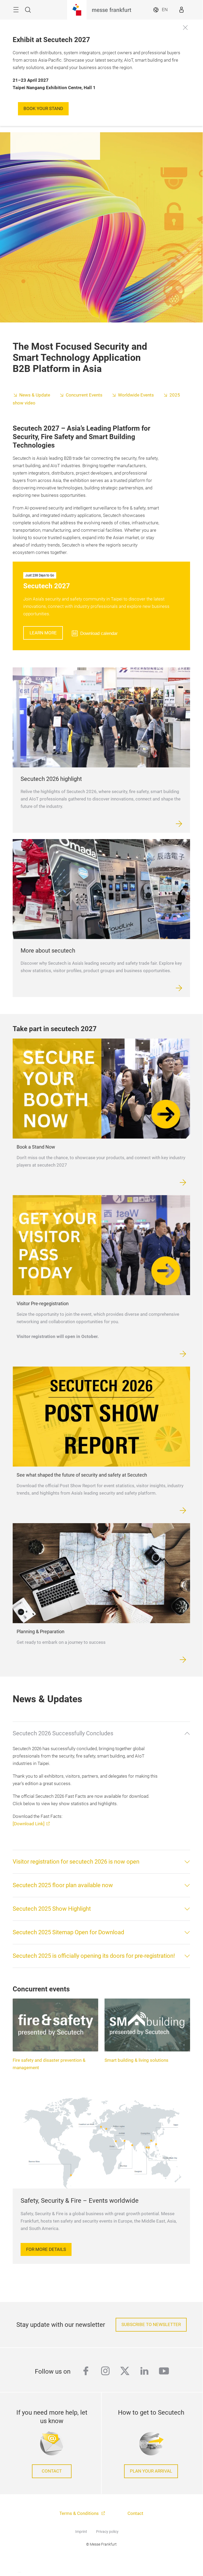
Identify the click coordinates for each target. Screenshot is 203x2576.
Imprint (81, 2532)
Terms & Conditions (80, 2513)
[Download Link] (29, 1824)
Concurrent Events (84, 395)
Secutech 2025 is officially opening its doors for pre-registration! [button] (94, 1956)
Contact (52, 2471)
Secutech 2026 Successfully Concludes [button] (63, 1733)
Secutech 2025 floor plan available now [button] (63, 1885)
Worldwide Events (136, 395)
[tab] (101, 1733)
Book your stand (43, 109)
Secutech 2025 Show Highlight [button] (52, 1909)
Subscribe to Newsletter (151, 2325)
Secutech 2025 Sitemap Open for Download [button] (68, 1932)
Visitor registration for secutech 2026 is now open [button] (76, 1862)
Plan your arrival (151, 2471)
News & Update (35, 395)
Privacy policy (107, 2532)
